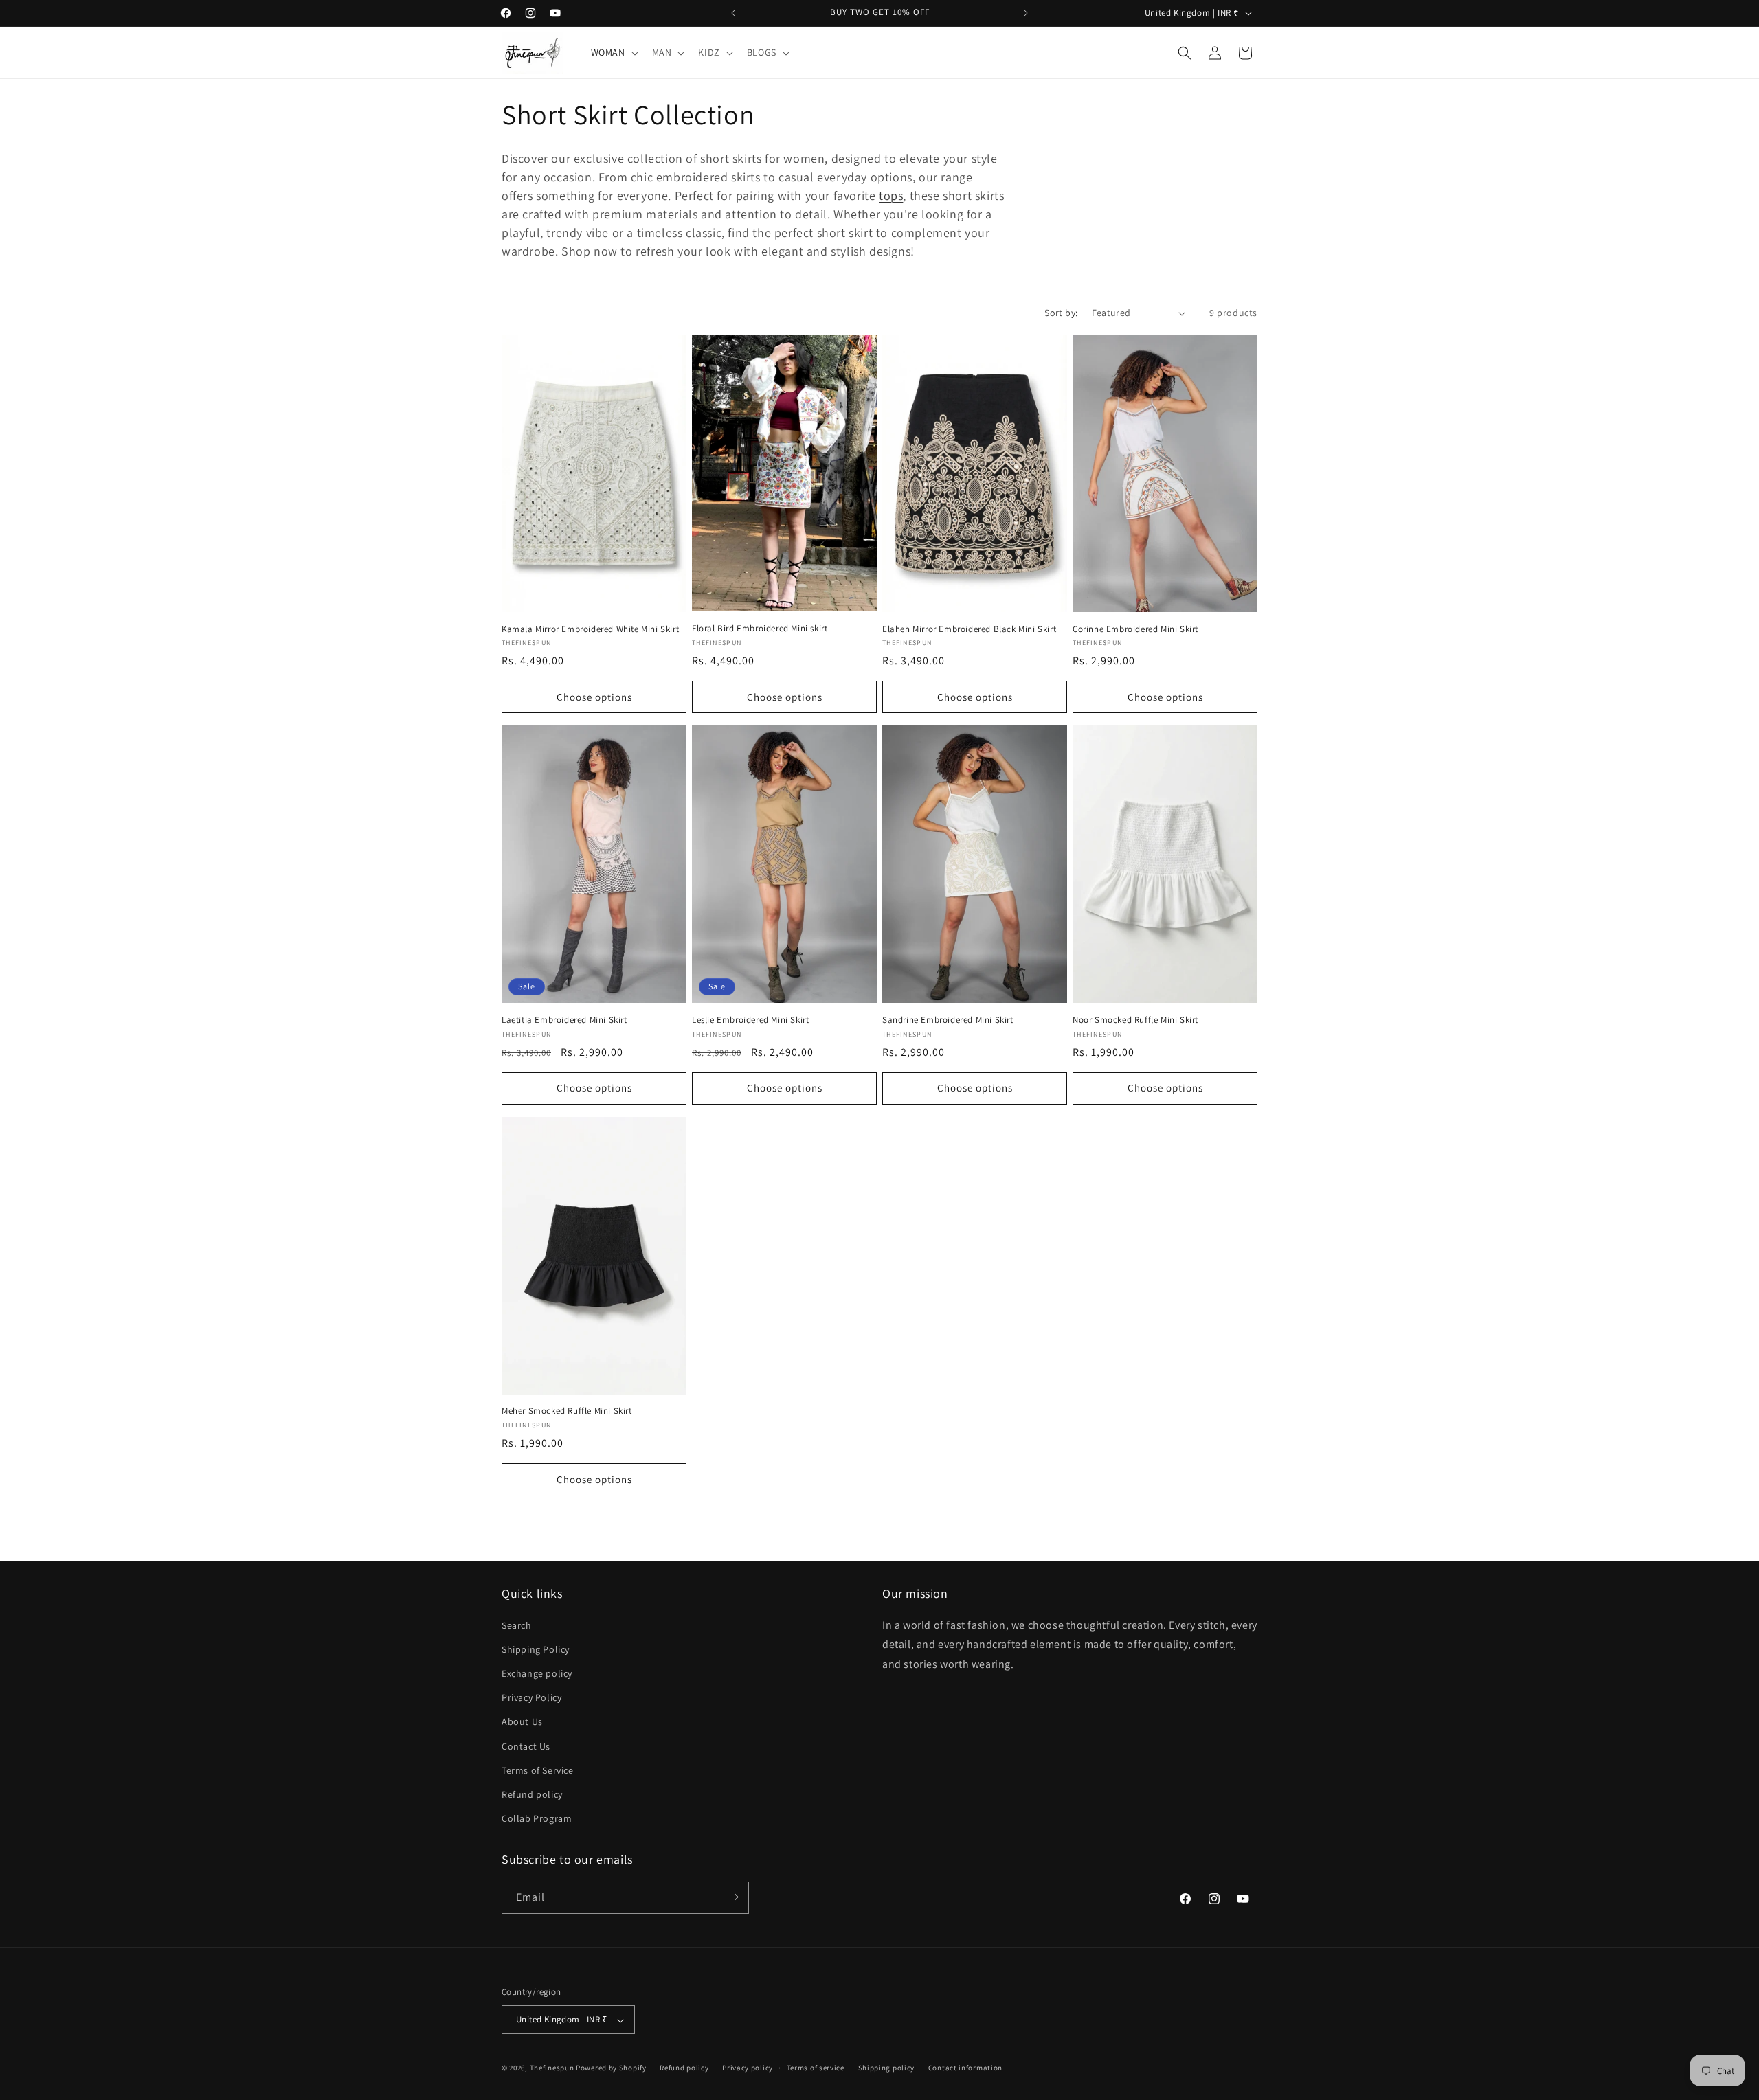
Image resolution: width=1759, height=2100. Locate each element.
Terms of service (816, 2068)
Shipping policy (887, 2068)
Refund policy (532, 1794)
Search (517, 1625)
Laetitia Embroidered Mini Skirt (564, 1020)
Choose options (594, 697)
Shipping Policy (536, 1649)
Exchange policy (537, 1673)
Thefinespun (552, 2068)
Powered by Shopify (611, 2068)
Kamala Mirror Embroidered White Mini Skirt (590, 629)
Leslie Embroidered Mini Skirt (750, 1020)
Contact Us (526, 1746)
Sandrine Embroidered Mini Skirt (948, 1020)
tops (891, 195)
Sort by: (1061, 313)
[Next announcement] (1026, 13)
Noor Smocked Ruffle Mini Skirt (1135, 1020)
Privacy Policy (531, 1697)
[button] (613, 52)
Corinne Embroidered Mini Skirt (1135, 629)
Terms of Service (538, 1770)
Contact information (965, 2068)
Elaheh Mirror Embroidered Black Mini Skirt (969, 629)
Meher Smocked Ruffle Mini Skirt (567, 1411)
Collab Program (537, 1818)
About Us (522, 1721)
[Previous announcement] (733, 13)
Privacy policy (748, 2068)
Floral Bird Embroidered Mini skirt (760, 629)
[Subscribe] (733, 1897)
